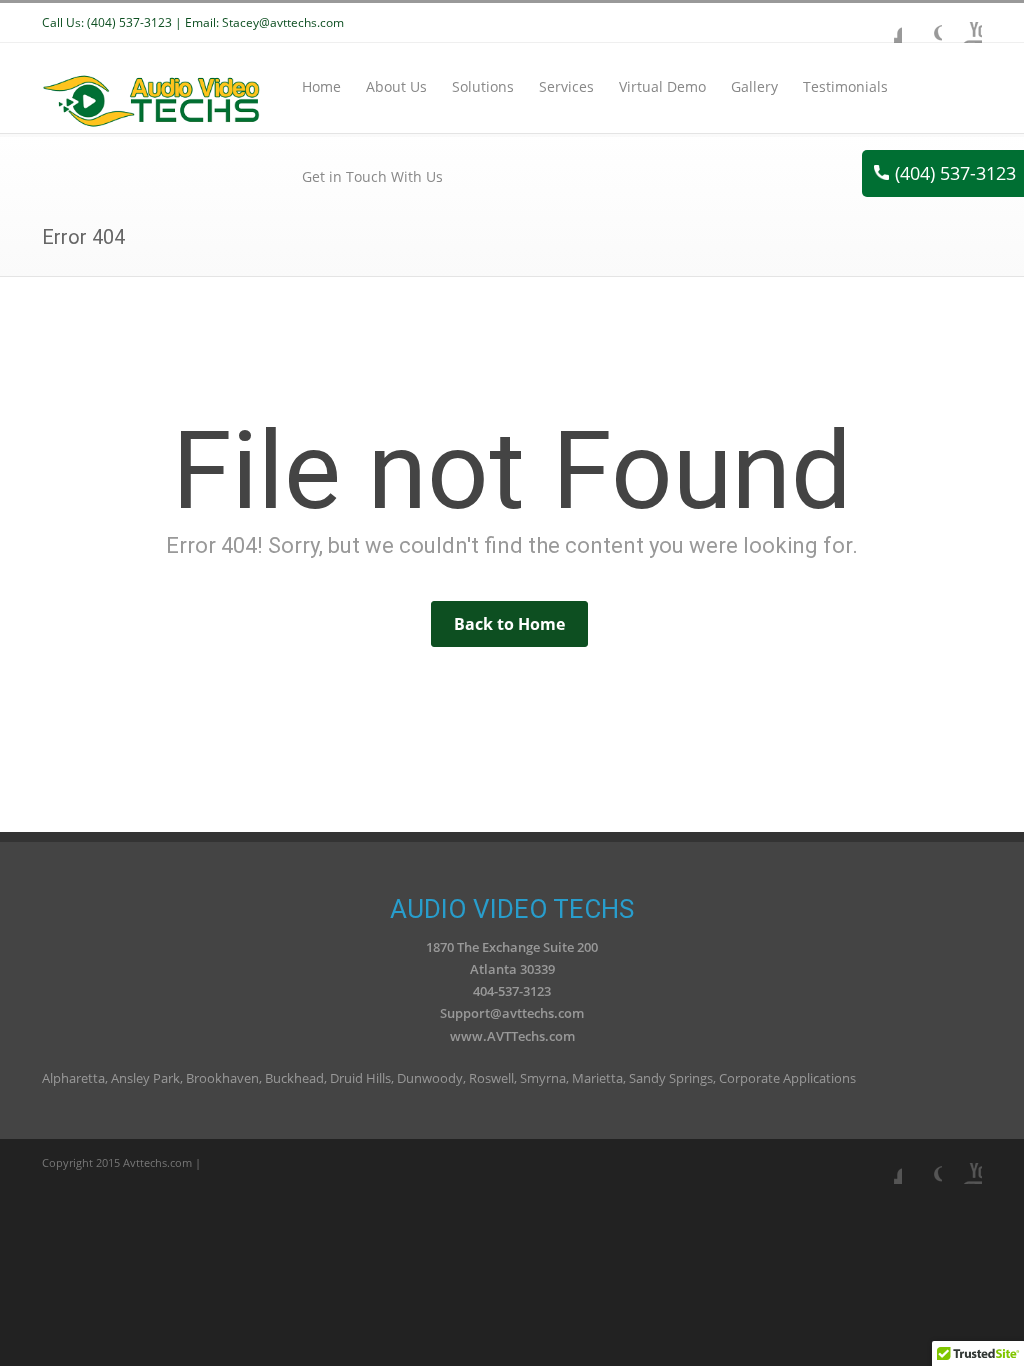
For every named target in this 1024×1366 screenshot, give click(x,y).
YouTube (962, 23)
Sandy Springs (671, 1078)
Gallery (754, 86)
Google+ (922, 23)
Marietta (597, 1078)
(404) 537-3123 (955, 173)
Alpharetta (73, 1078)
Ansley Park (145, 1078)
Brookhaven (222, 1078)
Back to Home (509, 624)
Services (566, 86)
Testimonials (845, 86)
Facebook (882, 23)
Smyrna (543, 1078)
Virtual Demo (662, 86)
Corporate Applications (787, 1078)
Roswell (491, 1078)
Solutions (483, 86)
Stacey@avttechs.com (283, 22)
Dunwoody (430, 1078)
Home (321, 86)
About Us (396, 86)
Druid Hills (360, 1078)
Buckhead (294, 1078)
